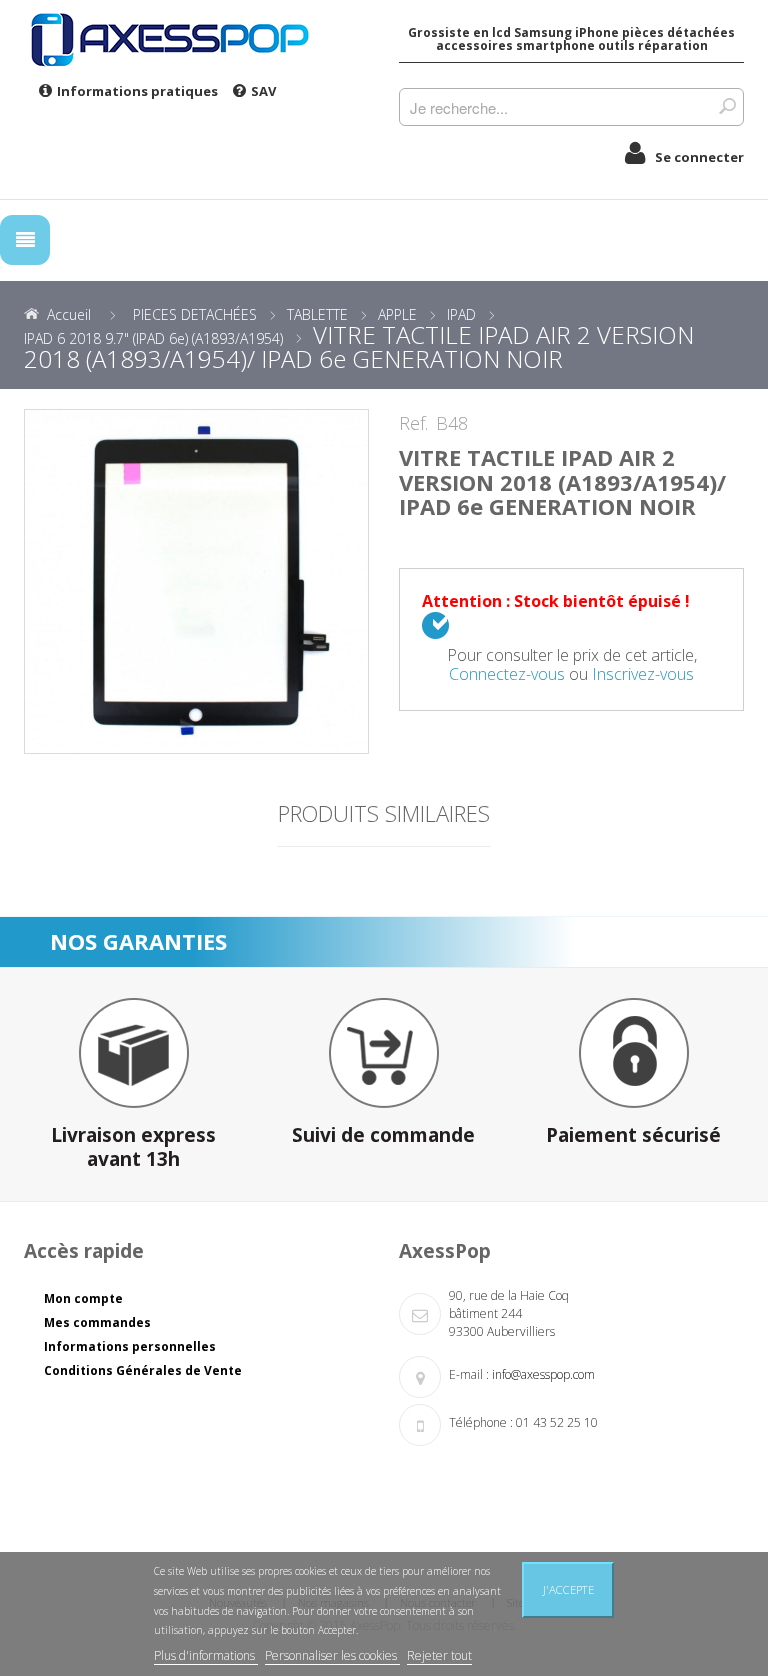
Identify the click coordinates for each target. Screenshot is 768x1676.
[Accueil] (196, 39)
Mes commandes (97, 1322)
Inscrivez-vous (643, 674)
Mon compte (83, 1298)
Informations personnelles (130, 1346)
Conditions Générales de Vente (143, 1370)
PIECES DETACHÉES (195, 314)
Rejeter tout (439, 1655)
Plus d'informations (206, 1655)
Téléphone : (481, 1422)
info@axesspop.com (543, 1374)
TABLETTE (317, 314)
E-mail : (469, 1374)
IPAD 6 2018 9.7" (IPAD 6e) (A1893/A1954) (153, 338)
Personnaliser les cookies (332, 1655)
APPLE (397, 314)
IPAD (461, 314)
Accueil (69, 314)
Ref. (413, 424)
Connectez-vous (507, 674)
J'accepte (568, 1589)
